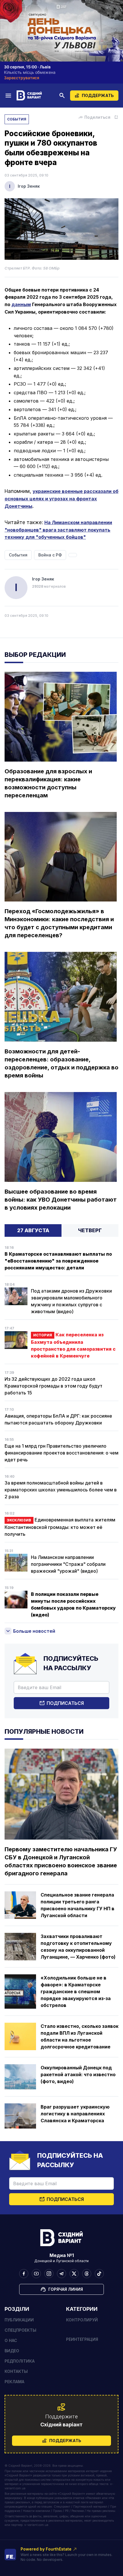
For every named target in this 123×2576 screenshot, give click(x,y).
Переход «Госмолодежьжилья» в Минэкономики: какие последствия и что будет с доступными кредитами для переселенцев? (59, 923)
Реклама (14, 2382)
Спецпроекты (20, 2330)
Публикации (19, 2320)
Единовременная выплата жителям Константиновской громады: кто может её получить (60, 1527)
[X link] (74, 2274)
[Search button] (62, 96)
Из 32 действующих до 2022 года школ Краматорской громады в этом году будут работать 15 (53, 1386)
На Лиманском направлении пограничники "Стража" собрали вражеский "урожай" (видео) (68, 1564)
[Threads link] (87, 2274)
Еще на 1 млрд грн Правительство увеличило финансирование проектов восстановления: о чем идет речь (61, 1453)
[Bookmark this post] (116, 117)
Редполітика (20, 2361)
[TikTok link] (99, 2274)
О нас (11, 2340)
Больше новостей (34, 1631)
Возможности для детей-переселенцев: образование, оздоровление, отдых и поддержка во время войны (61, 1063)
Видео (12, 2351)
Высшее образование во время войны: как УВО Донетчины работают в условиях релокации (61, 1200)
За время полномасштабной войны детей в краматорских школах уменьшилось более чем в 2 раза (61, 1490)
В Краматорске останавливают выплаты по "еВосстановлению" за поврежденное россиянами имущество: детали (58, 1261)
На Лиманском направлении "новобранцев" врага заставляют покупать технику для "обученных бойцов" (58, 530)
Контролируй (82, 2320)
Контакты (16, 2371)
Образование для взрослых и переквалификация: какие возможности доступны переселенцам (48, 783)
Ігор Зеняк (29, 186)
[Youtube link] (36, 2274)
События (17, 119)
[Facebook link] (24, 2274)
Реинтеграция (82, 2339)
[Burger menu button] (8, 95)
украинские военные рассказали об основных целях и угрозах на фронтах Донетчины (61, 499)
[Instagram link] (49, 2274)
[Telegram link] (61, 2274)
